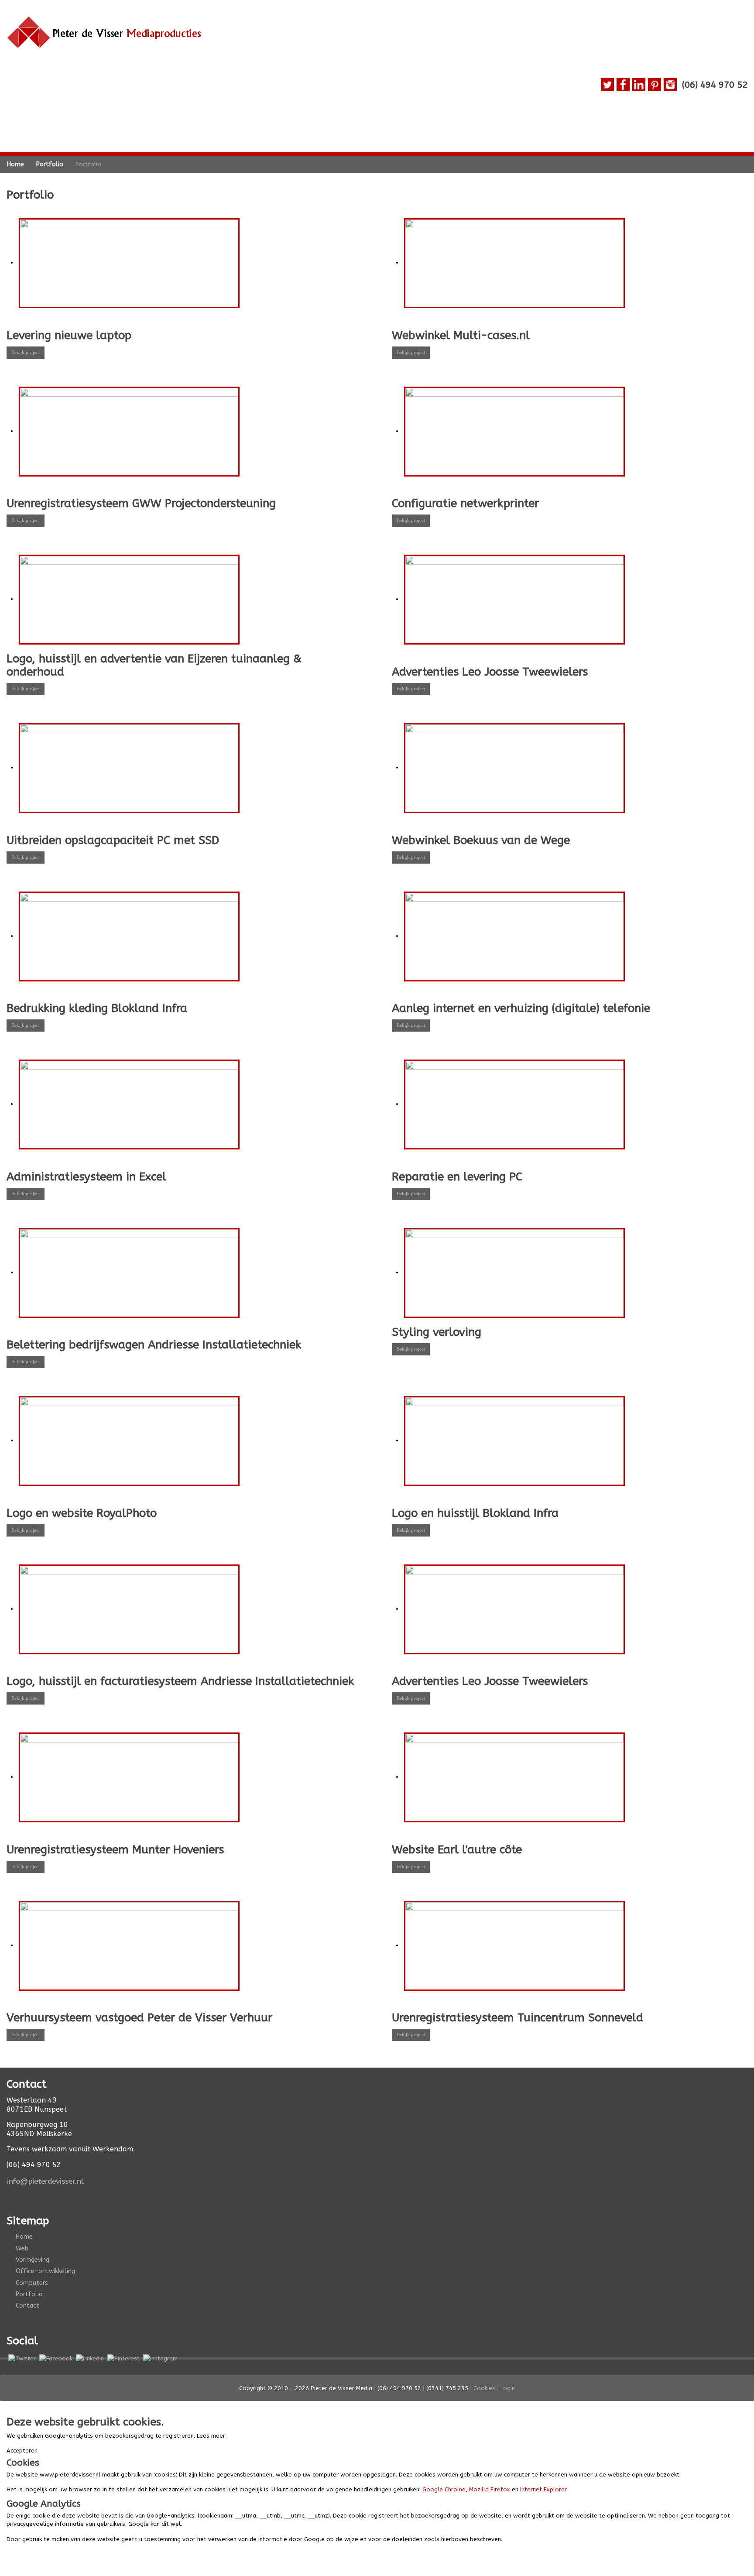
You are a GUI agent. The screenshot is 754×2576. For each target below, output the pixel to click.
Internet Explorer (543, 2489)
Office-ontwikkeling (45, 2271)
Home (24, 2237)
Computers (32, 2283)
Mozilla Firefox (490, 2489)
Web (22, 2248)
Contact (27, 2306)
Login (508, 2388)
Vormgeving (33, 2260)
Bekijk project (26, 352)
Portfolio (29, 2294)
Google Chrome (444, 2489)
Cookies (484, 2388)
